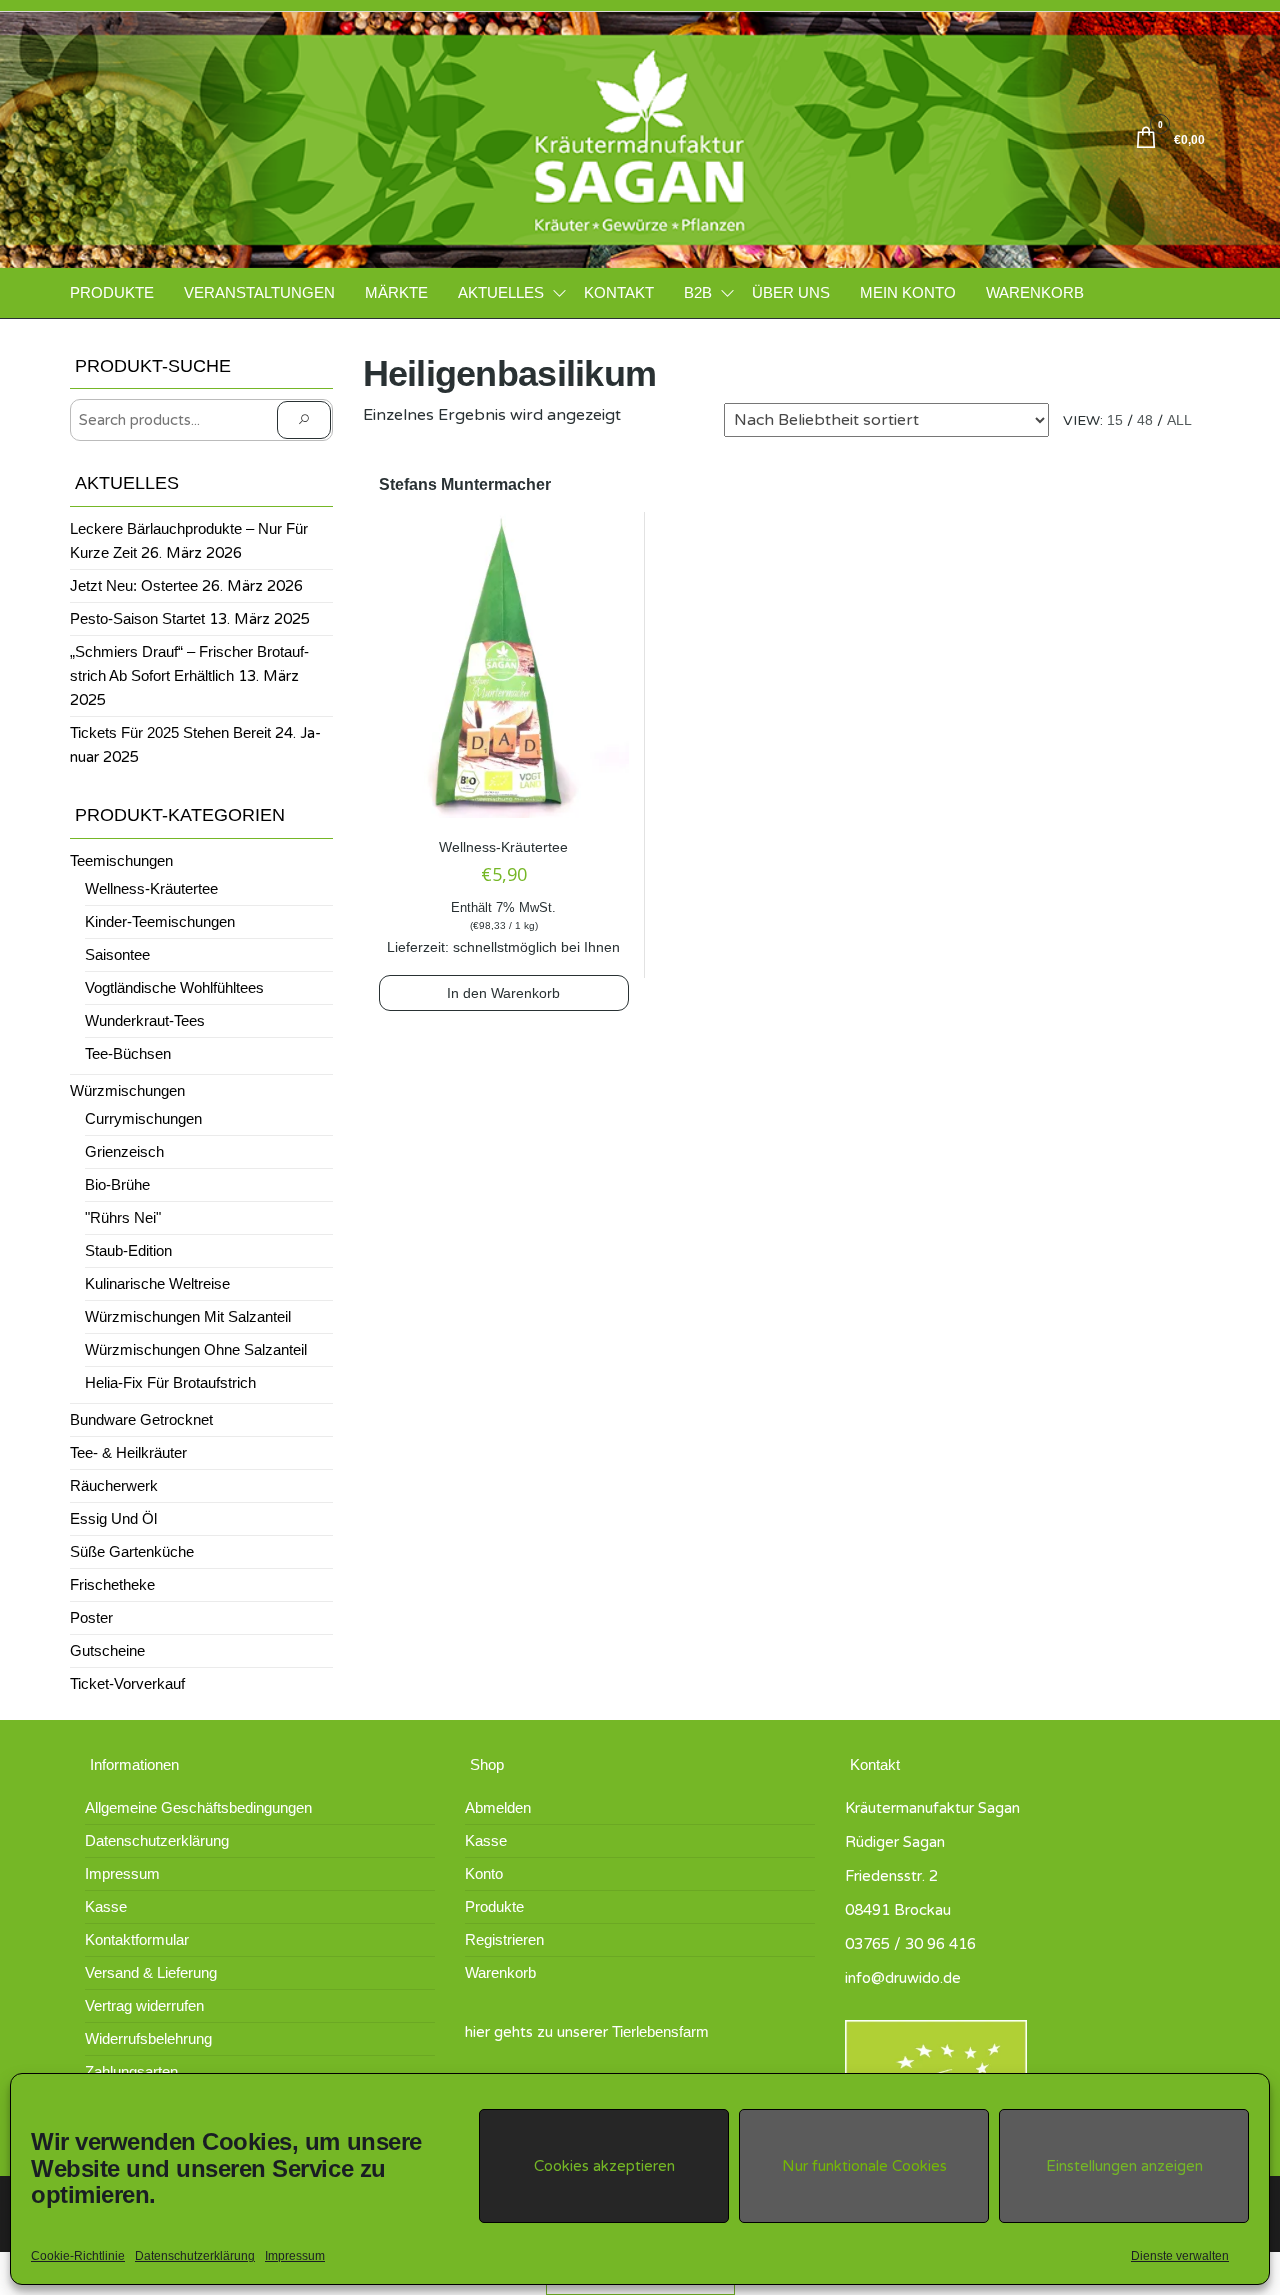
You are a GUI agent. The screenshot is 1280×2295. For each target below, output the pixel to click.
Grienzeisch (124, 1151)
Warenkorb (1035, 292)
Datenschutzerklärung (195, 2256)
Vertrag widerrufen (144, 2005)
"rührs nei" (123, 1217)
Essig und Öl (113, 1518)
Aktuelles (501, 292)
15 (1115, 420)
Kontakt (619, 292)
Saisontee (117, 954)
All (1179, 420)
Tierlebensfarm (660, 2031)
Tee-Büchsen (128, 1053)
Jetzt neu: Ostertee (134, 585)
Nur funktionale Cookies (864, 2166)
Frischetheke (112, 1584)
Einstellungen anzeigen (1124, 2166)
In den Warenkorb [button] (503, 993)
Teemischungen (121, 860)
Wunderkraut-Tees (145, 1020)
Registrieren (504, 1939)
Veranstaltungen (259, 292)
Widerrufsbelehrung (148, 2038)
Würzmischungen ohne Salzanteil (196, 1349)
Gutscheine (107, 1650)
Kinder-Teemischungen (160, 921)
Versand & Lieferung (151, 1972)
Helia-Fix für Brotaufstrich (170, 1382)
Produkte (112, 292)
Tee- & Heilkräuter (128, 1452)
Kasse (106, 1906)
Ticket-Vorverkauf (127, 1683)
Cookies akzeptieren (604, 2166)
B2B (698, 292)
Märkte (396, 292)
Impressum (295, 2256)
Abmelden (498, 1807)
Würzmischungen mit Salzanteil (188, 1316)
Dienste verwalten (1180, 2256)
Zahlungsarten (131, 2071)
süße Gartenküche (132, 1551)
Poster (91, 1617)
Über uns (791, 292)
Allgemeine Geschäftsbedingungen (198, 1807)
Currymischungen (143, 1118)
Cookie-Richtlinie (78, 2256)
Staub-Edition (128, 1250)
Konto (484, 1873)
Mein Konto (908, 292)
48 (1145, 420)
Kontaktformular (137, 1939)
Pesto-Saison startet (137, 618)
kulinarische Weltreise (157, 1283)
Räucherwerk (114, 1485)
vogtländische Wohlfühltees (174, 987)
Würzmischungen (127, 1090)
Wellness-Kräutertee (503, 847)
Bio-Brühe (117, 1184)
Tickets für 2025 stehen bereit (170, 732)
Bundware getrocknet (141, 1419)
